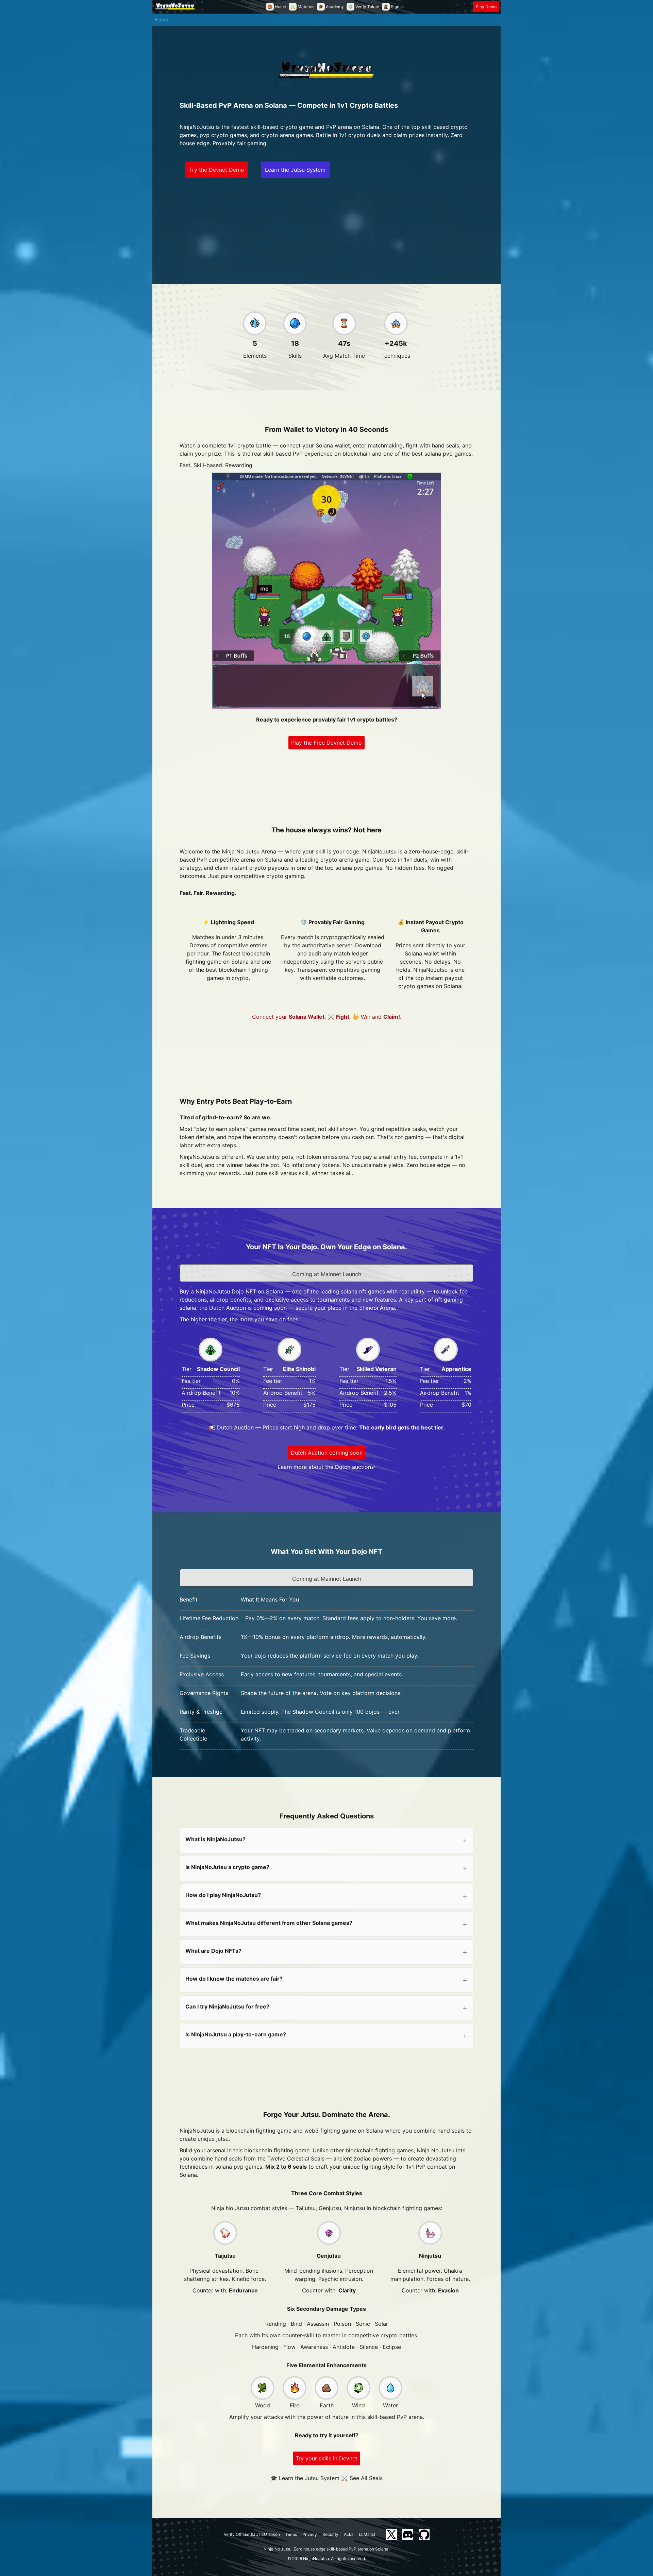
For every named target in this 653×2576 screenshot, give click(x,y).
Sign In (394, 7)
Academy (331, 7)
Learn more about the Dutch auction (324, 1467)
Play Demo (486, 7)
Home (277, 7)
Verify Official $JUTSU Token (252, 2534)
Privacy (310, 2534)
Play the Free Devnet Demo (326, 743)
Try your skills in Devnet (326, 2458)
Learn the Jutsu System (295, 170)
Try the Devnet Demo (217, 170)
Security (330, 2534)
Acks (349, 2534)
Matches (302, 7)
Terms (291, 2534)
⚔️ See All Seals (362, 2478)
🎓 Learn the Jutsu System (305, 2478)
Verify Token (364, 7)
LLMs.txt (367, 2534)
